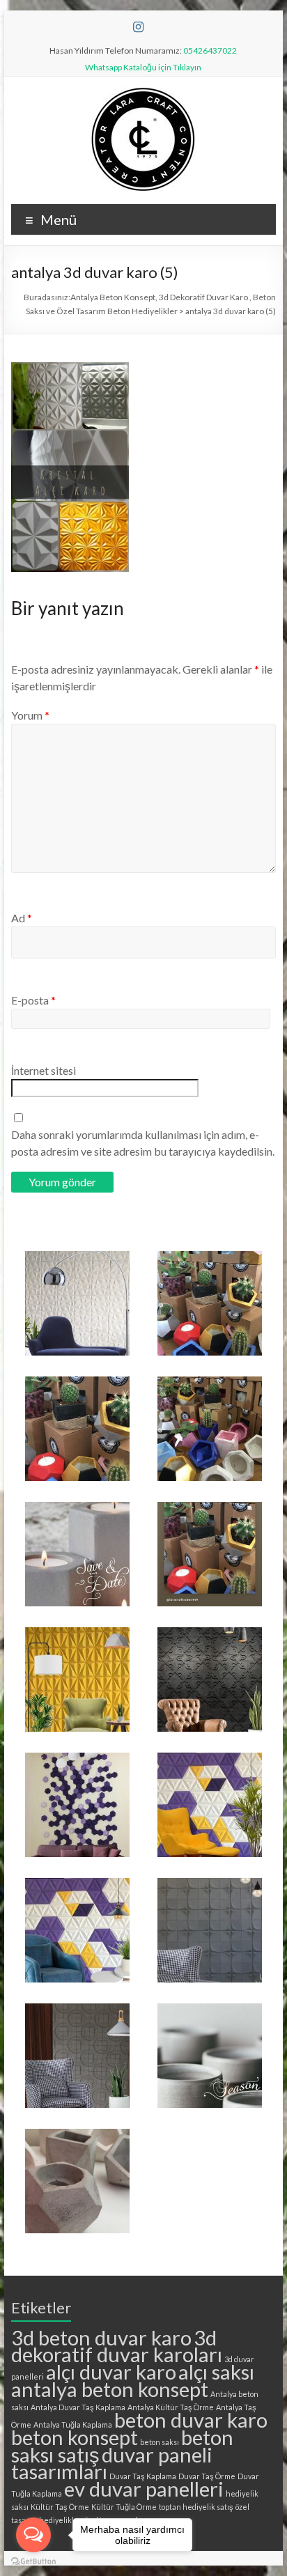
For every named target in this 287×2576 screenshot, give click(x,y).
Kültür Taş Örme (60, 2507)
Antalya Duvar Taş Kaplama (78, 2407)
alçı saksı (216, 2372)
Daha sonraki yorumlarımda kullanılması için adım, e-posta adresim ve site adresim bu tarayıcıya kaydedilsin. (143, 1143)
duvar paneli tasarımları (112, 2463)
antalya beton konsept (110, 2389)
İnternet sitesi (44, 1070)
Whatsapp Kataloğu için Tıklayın (143, 67)
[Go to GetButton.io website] (33, 2562)
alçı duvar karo (111, 2372)
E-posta (33, 1000)
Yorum (30, 715)
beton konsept (75, 2437)
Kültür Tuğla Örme (124, 2507)
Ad (22, 918)
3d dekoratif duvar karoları (117, 2346)
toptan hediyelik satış (196, 2507)
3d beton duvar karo (101, 2337)
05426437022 (210, 51)
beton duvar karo (191, 2420)
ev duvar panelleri (144, 2489)
